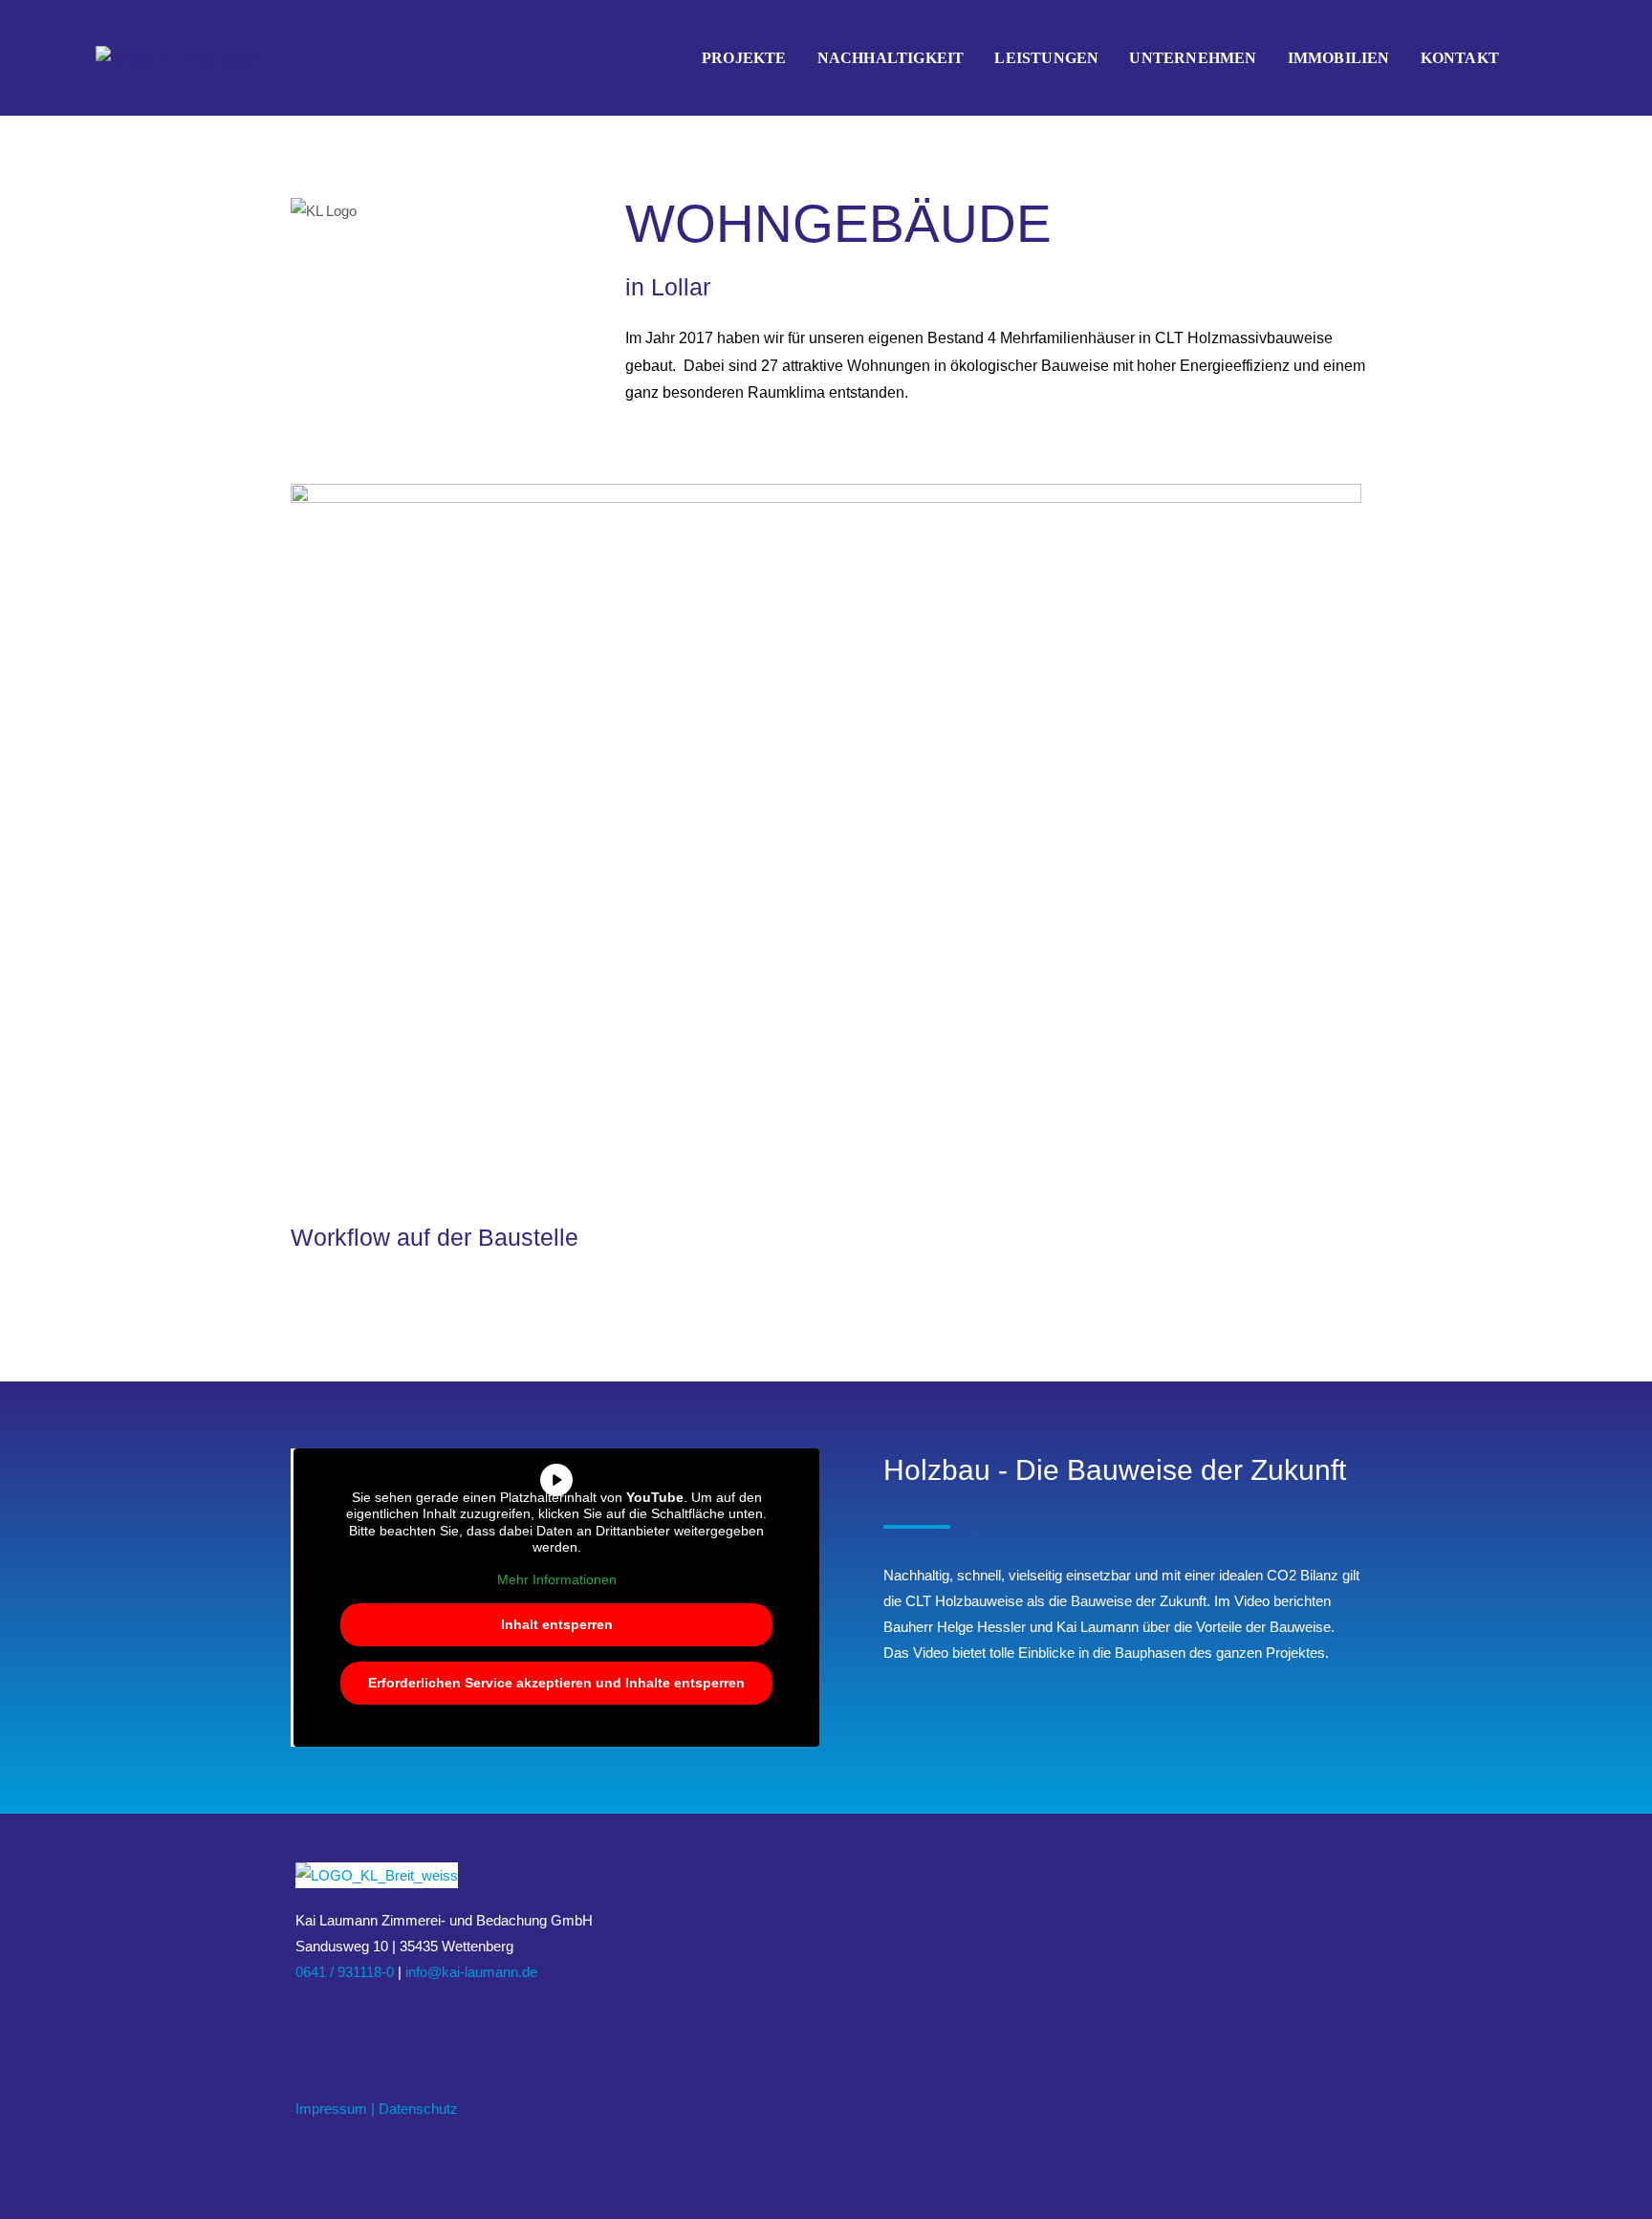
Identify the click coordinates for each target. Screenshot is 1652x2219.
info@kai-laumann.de (471, 1972)
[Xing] (353, 2018)
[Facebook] (307, 2018)
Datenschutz (418, 2109)
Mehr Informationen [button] (557, 1579)
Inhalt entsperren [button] (557, 1624)
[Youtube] (376, 2018)
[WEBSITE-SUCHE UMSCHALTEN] (1535, 58)
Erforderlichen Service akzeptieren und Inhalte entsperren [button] (556, 1683)
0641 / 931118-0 (345, 1972)
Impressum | (335, 2109)
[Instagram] (330, 2018)
